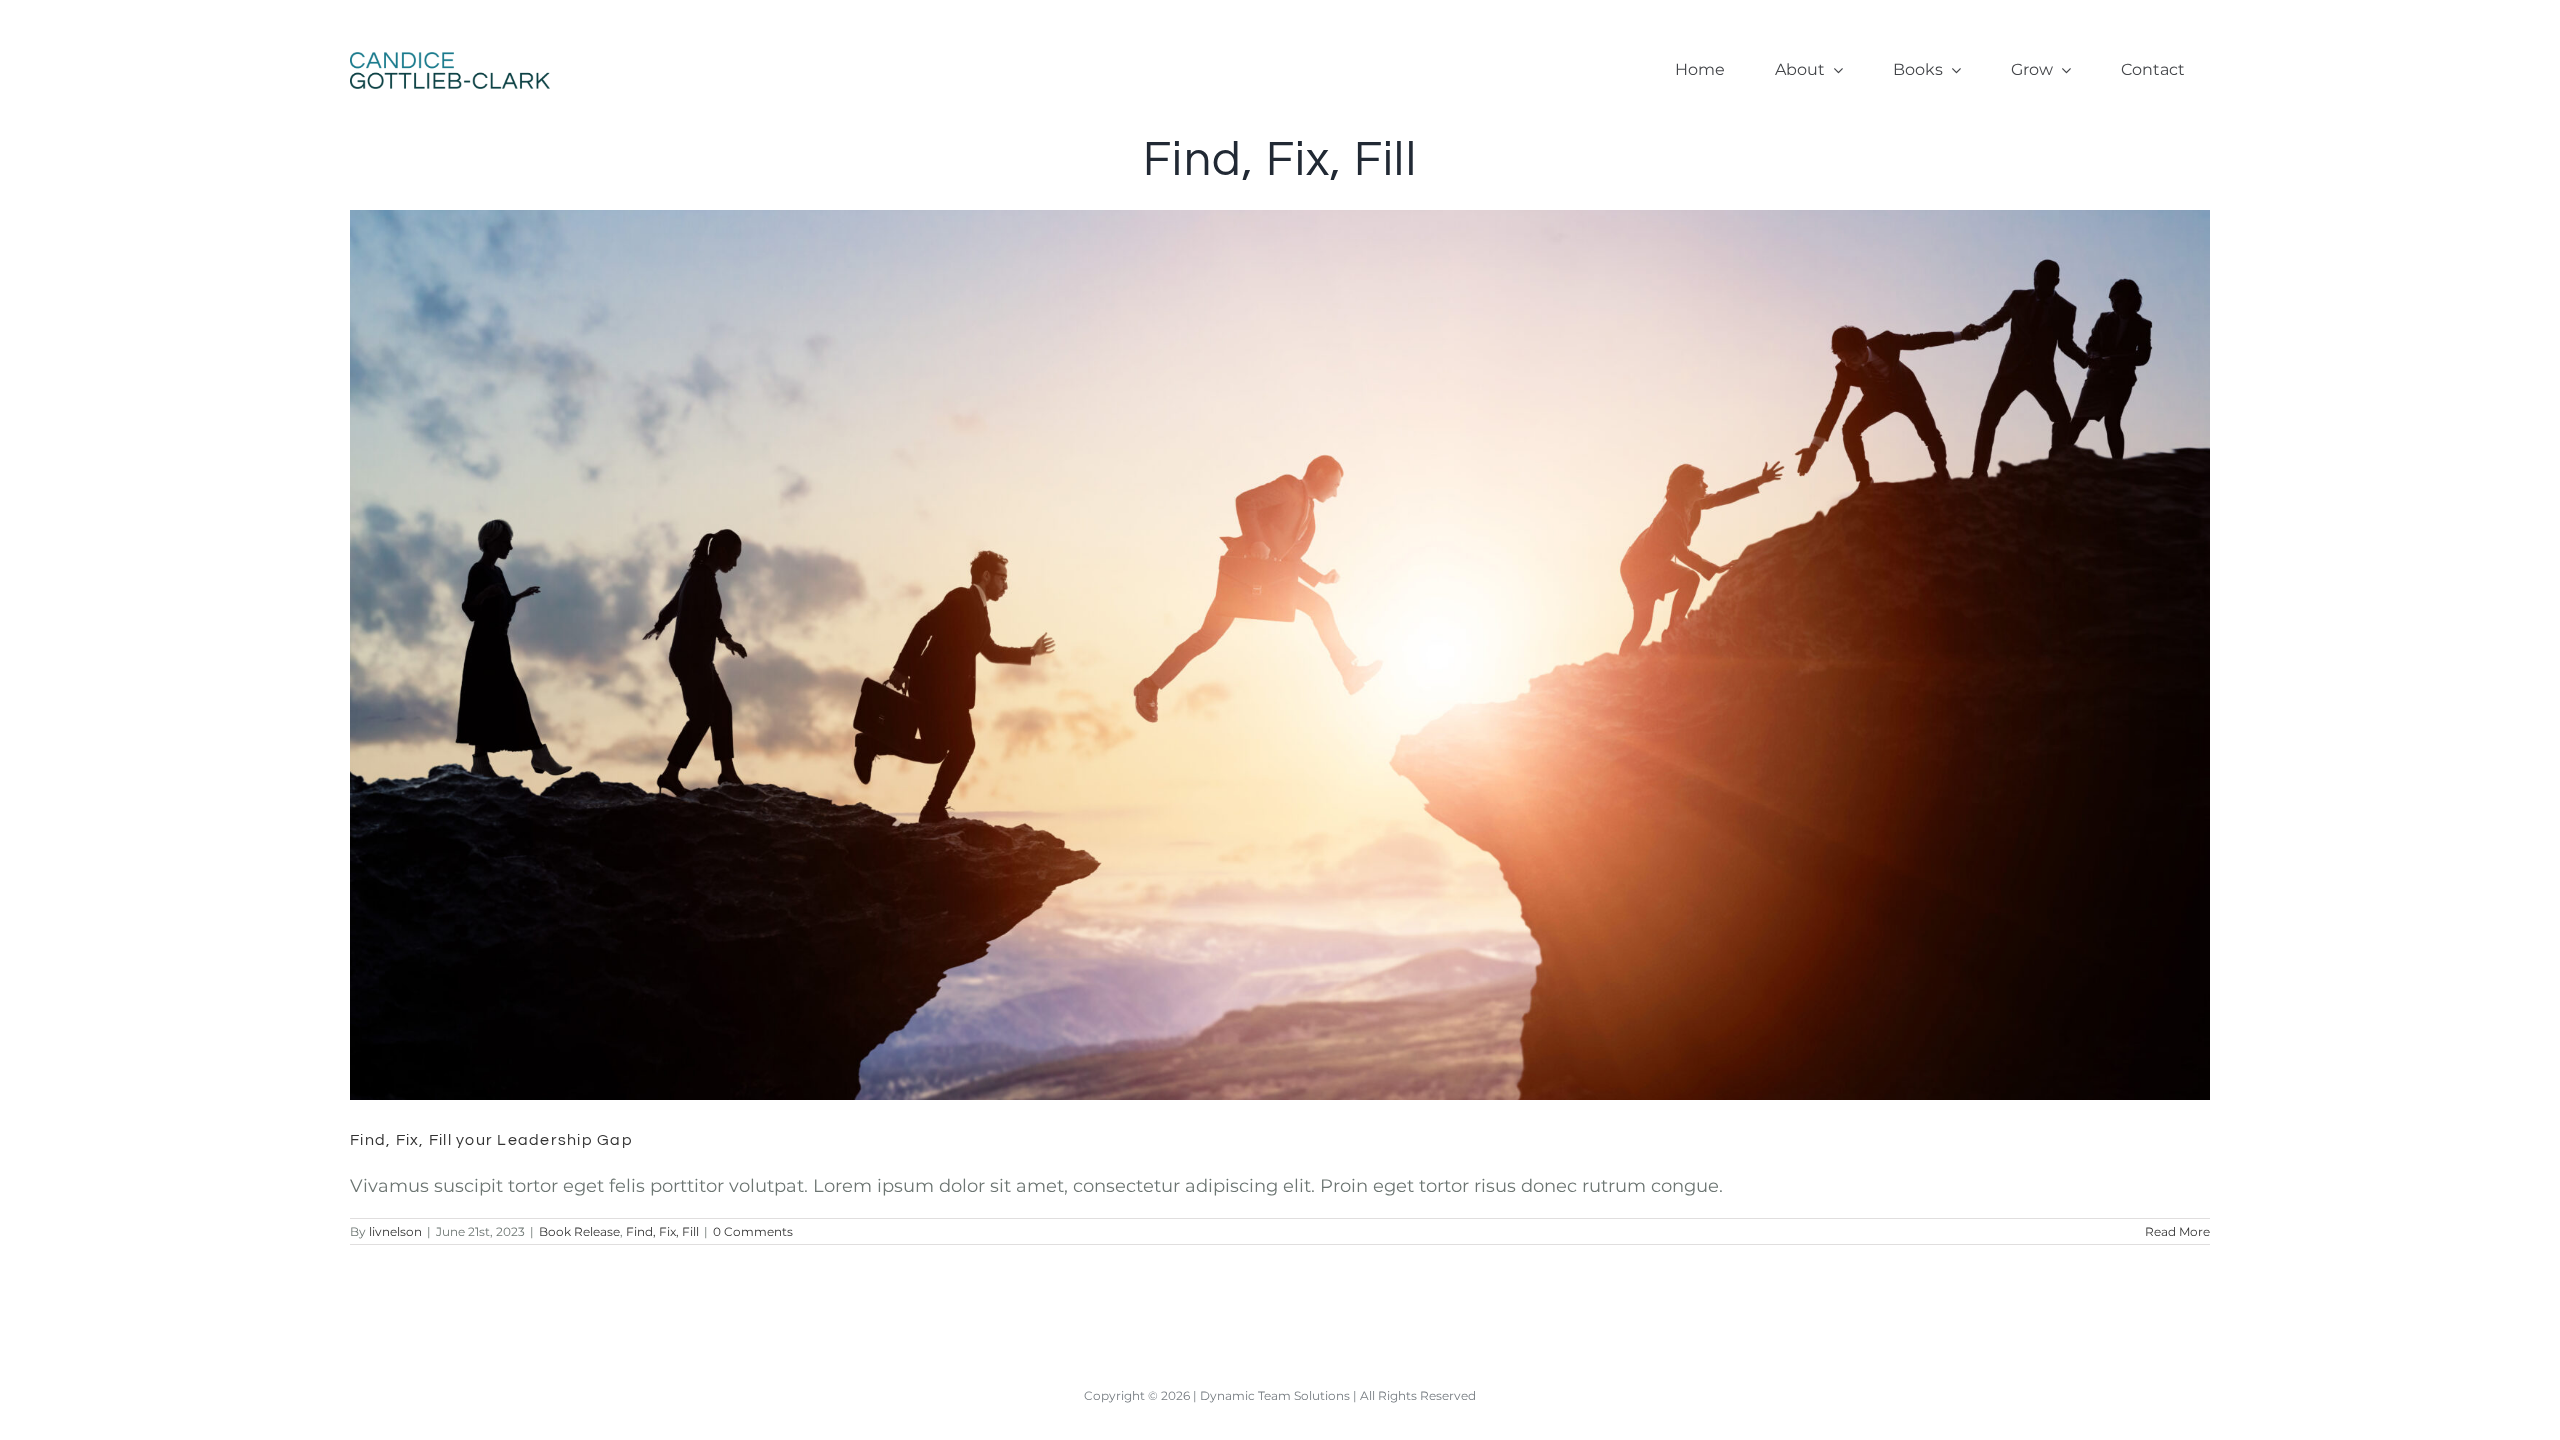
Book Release (579, 1231)
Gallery (1307, 637)
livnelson (395, 1231)
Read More (2177, 1231)
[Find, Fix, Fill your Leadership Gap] (1280, 655)
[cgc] (450, 61)
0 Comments (753, 1231)
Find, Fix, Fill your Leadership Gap (1253, 637)
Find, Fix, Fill (662, 1231)
